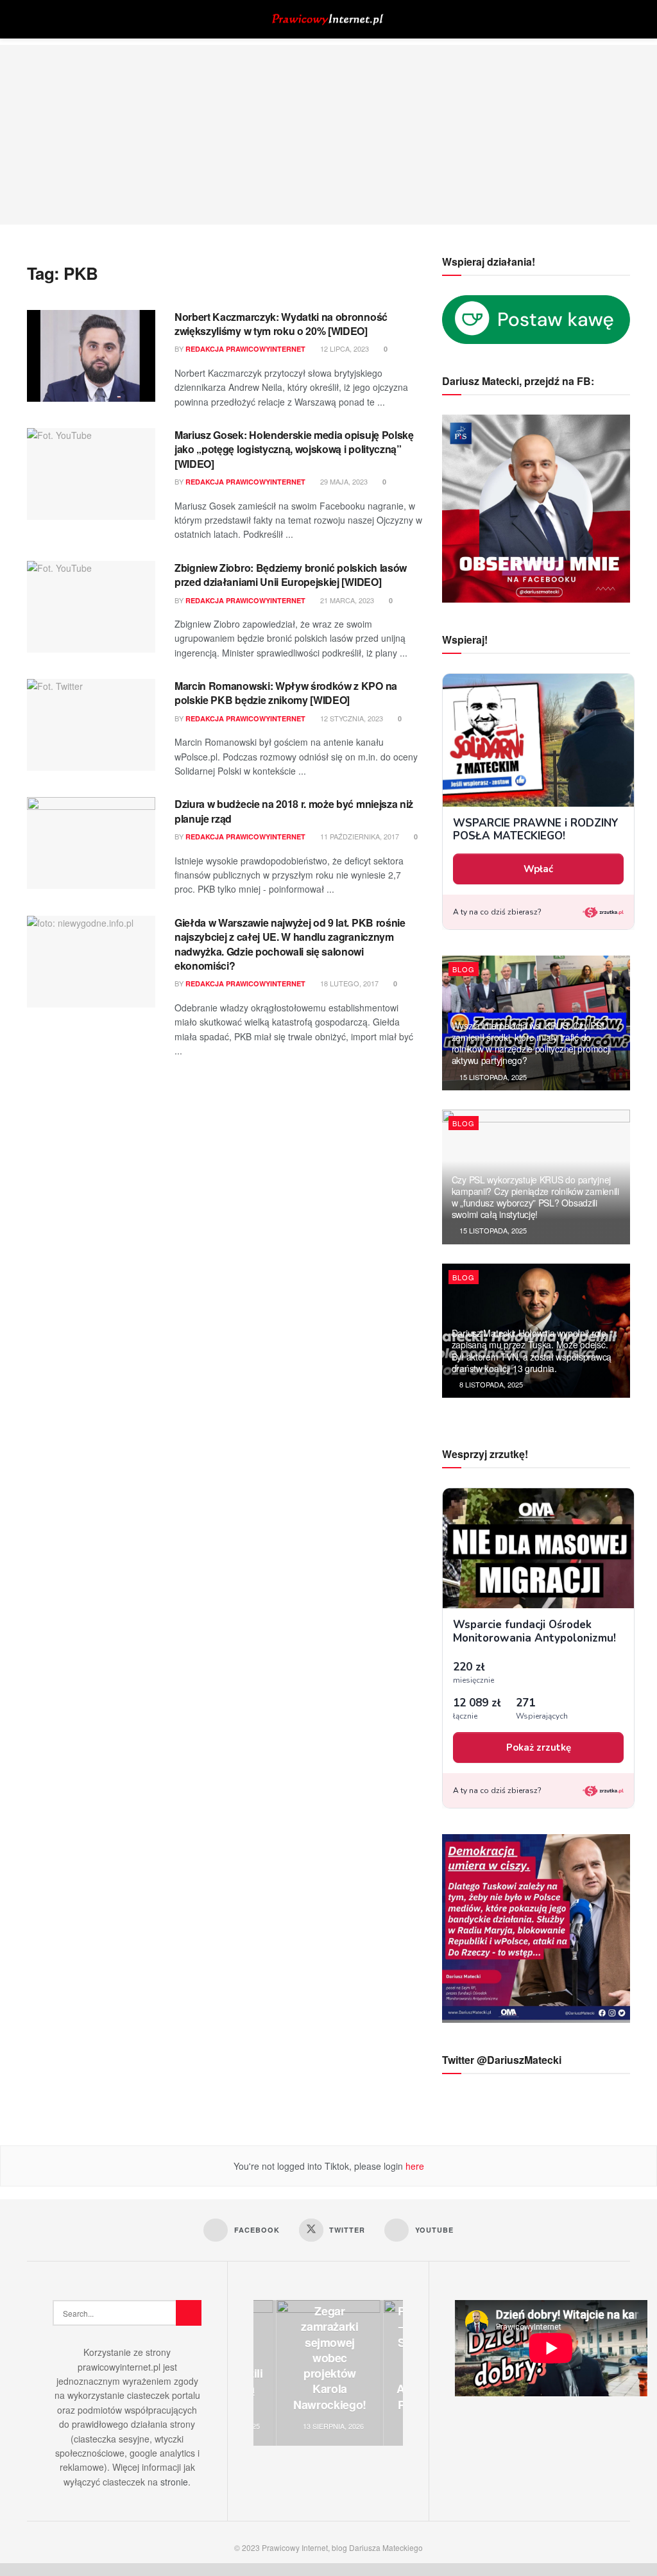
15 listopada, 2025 (492, 1077)
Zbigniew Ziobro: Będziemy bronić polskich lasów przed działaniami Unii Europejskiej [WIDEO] (291, 575)
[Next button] (393, 2373)
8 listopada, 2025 (490, 1384)
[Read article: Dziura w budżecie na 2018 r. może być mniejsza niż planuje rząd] (91, 843)
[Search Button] (625, 19)
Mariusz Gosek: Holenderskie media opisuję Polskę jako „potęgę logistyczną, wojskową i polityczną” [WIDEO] (294, 449)
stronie (174, 2482)
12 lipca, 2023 (344, 348)
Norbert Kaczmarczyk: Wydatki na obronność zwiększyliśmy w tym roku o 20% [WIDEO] (281, 324)
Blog (464, 969)
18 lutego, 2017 (348, 983)
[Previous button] (263, 2373)
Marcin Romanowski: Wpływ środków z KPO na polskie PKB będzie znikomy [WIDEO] (286, 693)
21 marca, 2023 (346, 600)
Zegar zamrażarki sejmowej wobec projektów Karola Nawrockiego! (330, 2358)
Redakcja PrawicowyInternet (245, 349)
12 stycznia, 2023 (351, 718)
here (414, 2166)
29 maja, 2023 (343, 481)
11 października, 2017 (359, 836)
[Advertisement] (328, 135)
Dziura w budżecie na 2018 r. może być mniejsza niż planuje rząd (294, 811)
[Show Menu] (32, 19)
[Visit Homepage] (328, 20)
